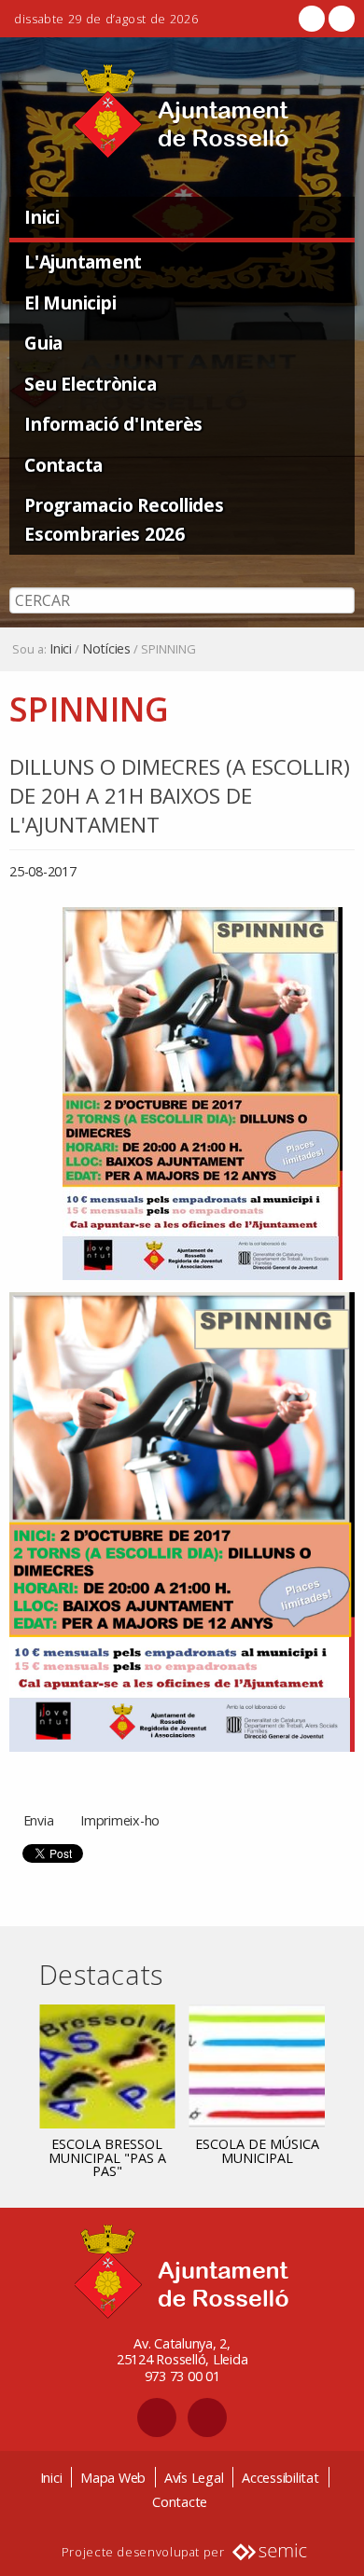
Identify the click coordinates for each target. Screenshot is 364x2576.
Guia (43, 343)
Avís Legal (194, 2478)
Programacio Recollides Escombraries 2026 (124, 519)
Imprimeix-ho (120, 1820)
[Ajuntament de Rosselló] (182, 111)
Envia (39, 1820)
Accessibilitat (280, 2478)
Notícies (106, 649)
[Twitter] (340, 19)
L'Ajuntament (83, 262)
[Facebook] (312, 19)
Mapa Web (113, 2478)
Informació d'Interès (113, 424)
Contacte (180, 2502)
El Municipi (70, 303)
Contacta (63, 465)
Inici (42, 217)
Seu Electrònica (90, 384)
